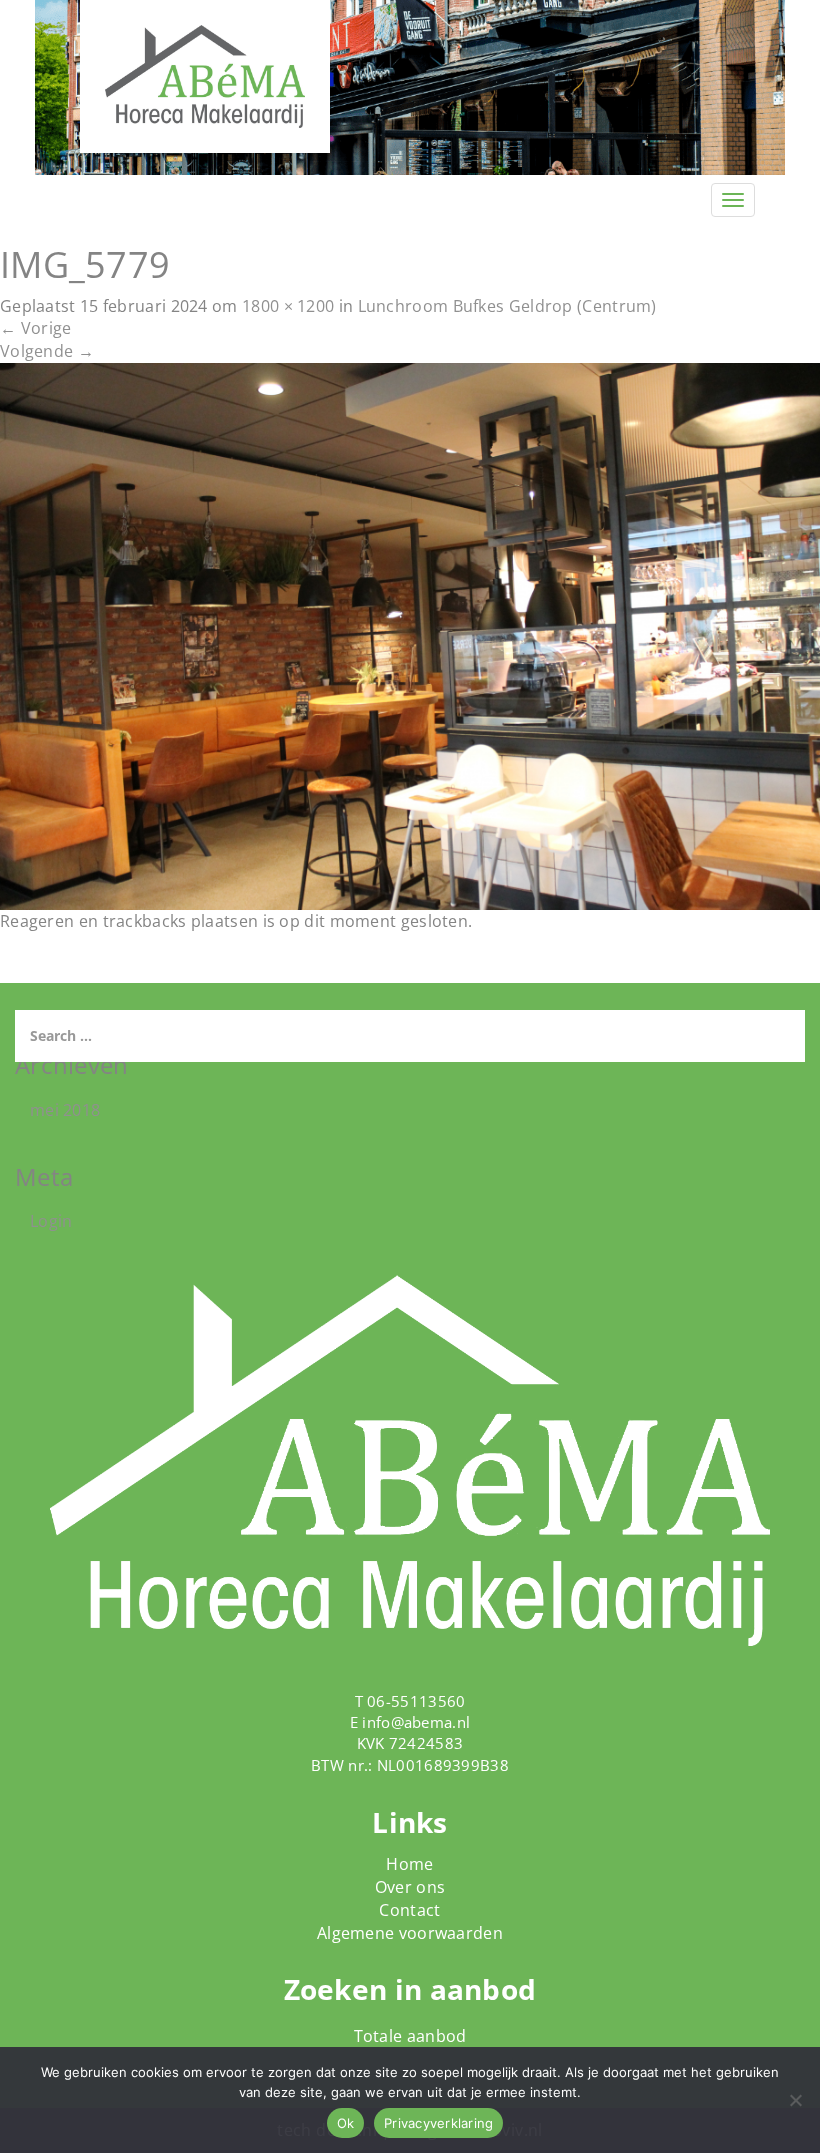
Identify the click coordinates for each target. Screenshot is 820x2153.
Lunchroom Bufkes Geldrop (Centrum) (507, 306)
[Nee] (795, 2100)
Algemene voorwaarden (410, 1933)
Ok (346, 2123)
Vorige (35, 328)
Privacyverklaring (438, 2123)
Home (409, 1864)
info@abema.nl (416, 1722)
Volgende (47, 351)
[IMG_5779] (410, 635)
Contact (409, 1910)
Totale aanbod (410, 2036)
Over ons (410, 1887)
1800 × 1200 (288, 306)
